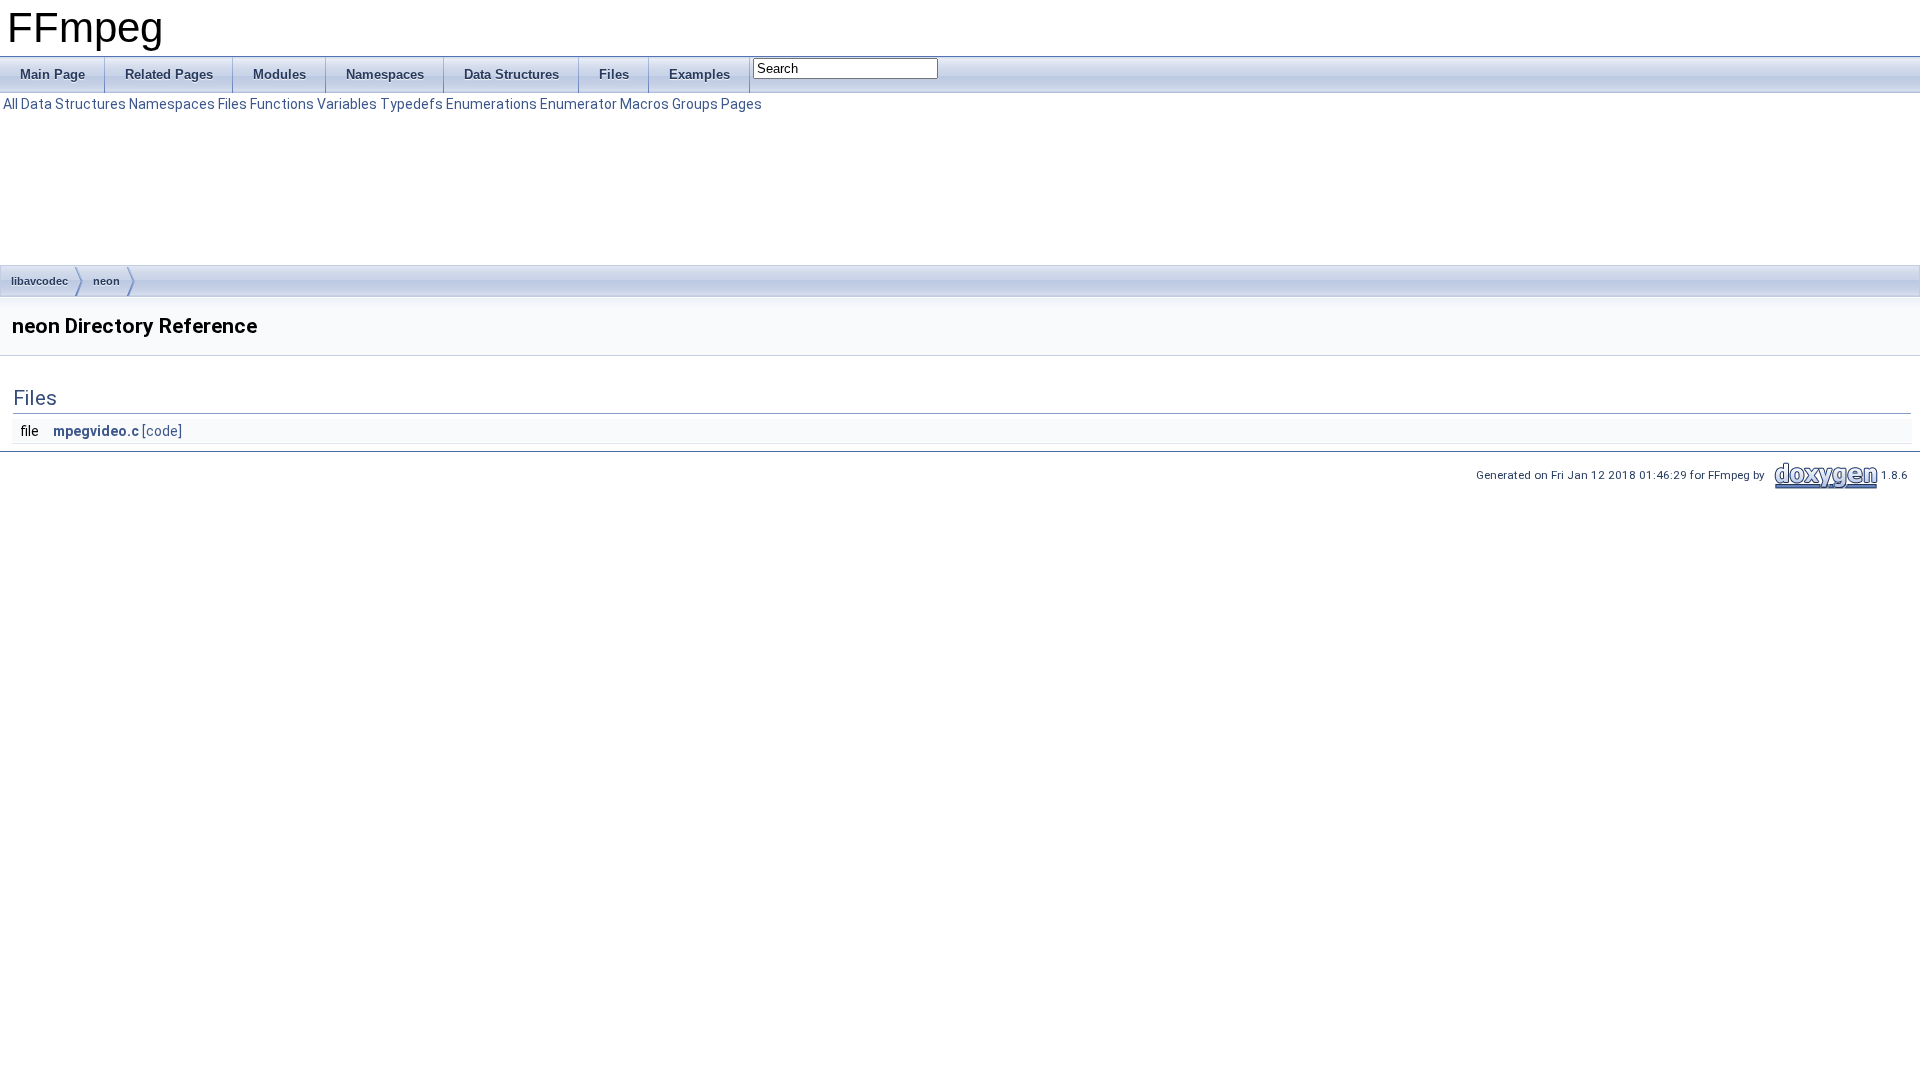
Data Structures (73, 104)
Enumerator (578, 104)
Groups (695, 104)
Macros (644, 104)
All (10, 104)
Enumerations (491, 104)
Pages (741, 104)
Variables (347, 104)
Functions (282, 104)
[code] (162, 431)
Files (232, 104)
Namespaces (172, 104)
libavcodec (39, 281)
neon (106, 281)
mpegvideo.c (96, 431)
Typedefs (411, 104)
